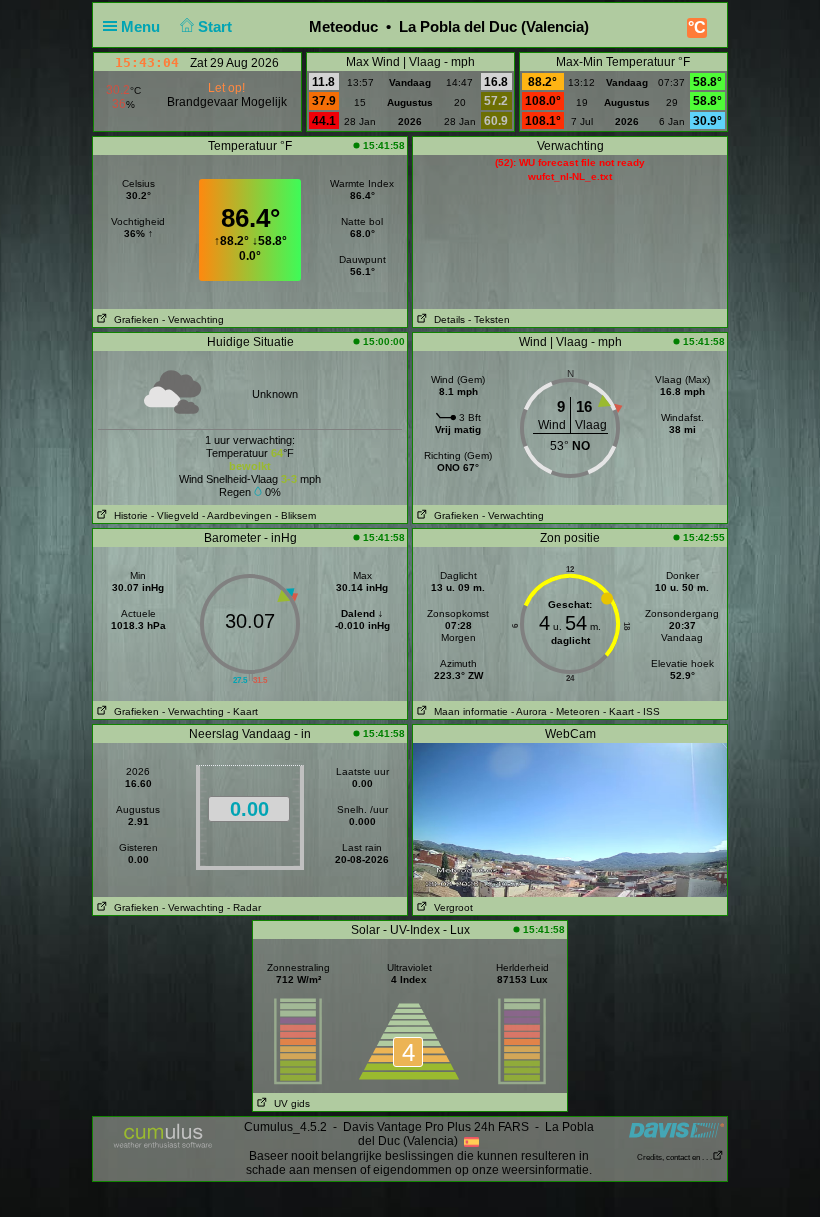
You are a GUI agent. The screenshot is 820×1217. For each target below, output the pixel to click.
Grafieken (133, 319)
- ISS (648, 711)
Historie (128, 515)
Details (446, 319)
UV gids (289, 1103)
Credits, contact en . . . (674, 1157)
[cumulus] (163, 1137)
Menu (142, 26)
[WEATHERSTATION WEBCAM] (570, 819)
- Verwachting (193, 319)
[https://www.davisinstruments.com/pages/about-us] (676, 1129)
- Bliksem (295, 515)
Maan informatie (468, 711)
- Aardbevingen (237, 515)
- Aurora (529, 711)
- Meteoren (575, 711)
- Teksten (489, 319)
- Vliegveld (175, 515)
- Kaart (242, 711)
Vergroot (450, 907)
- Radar (244, 907)
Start (217, 26)
